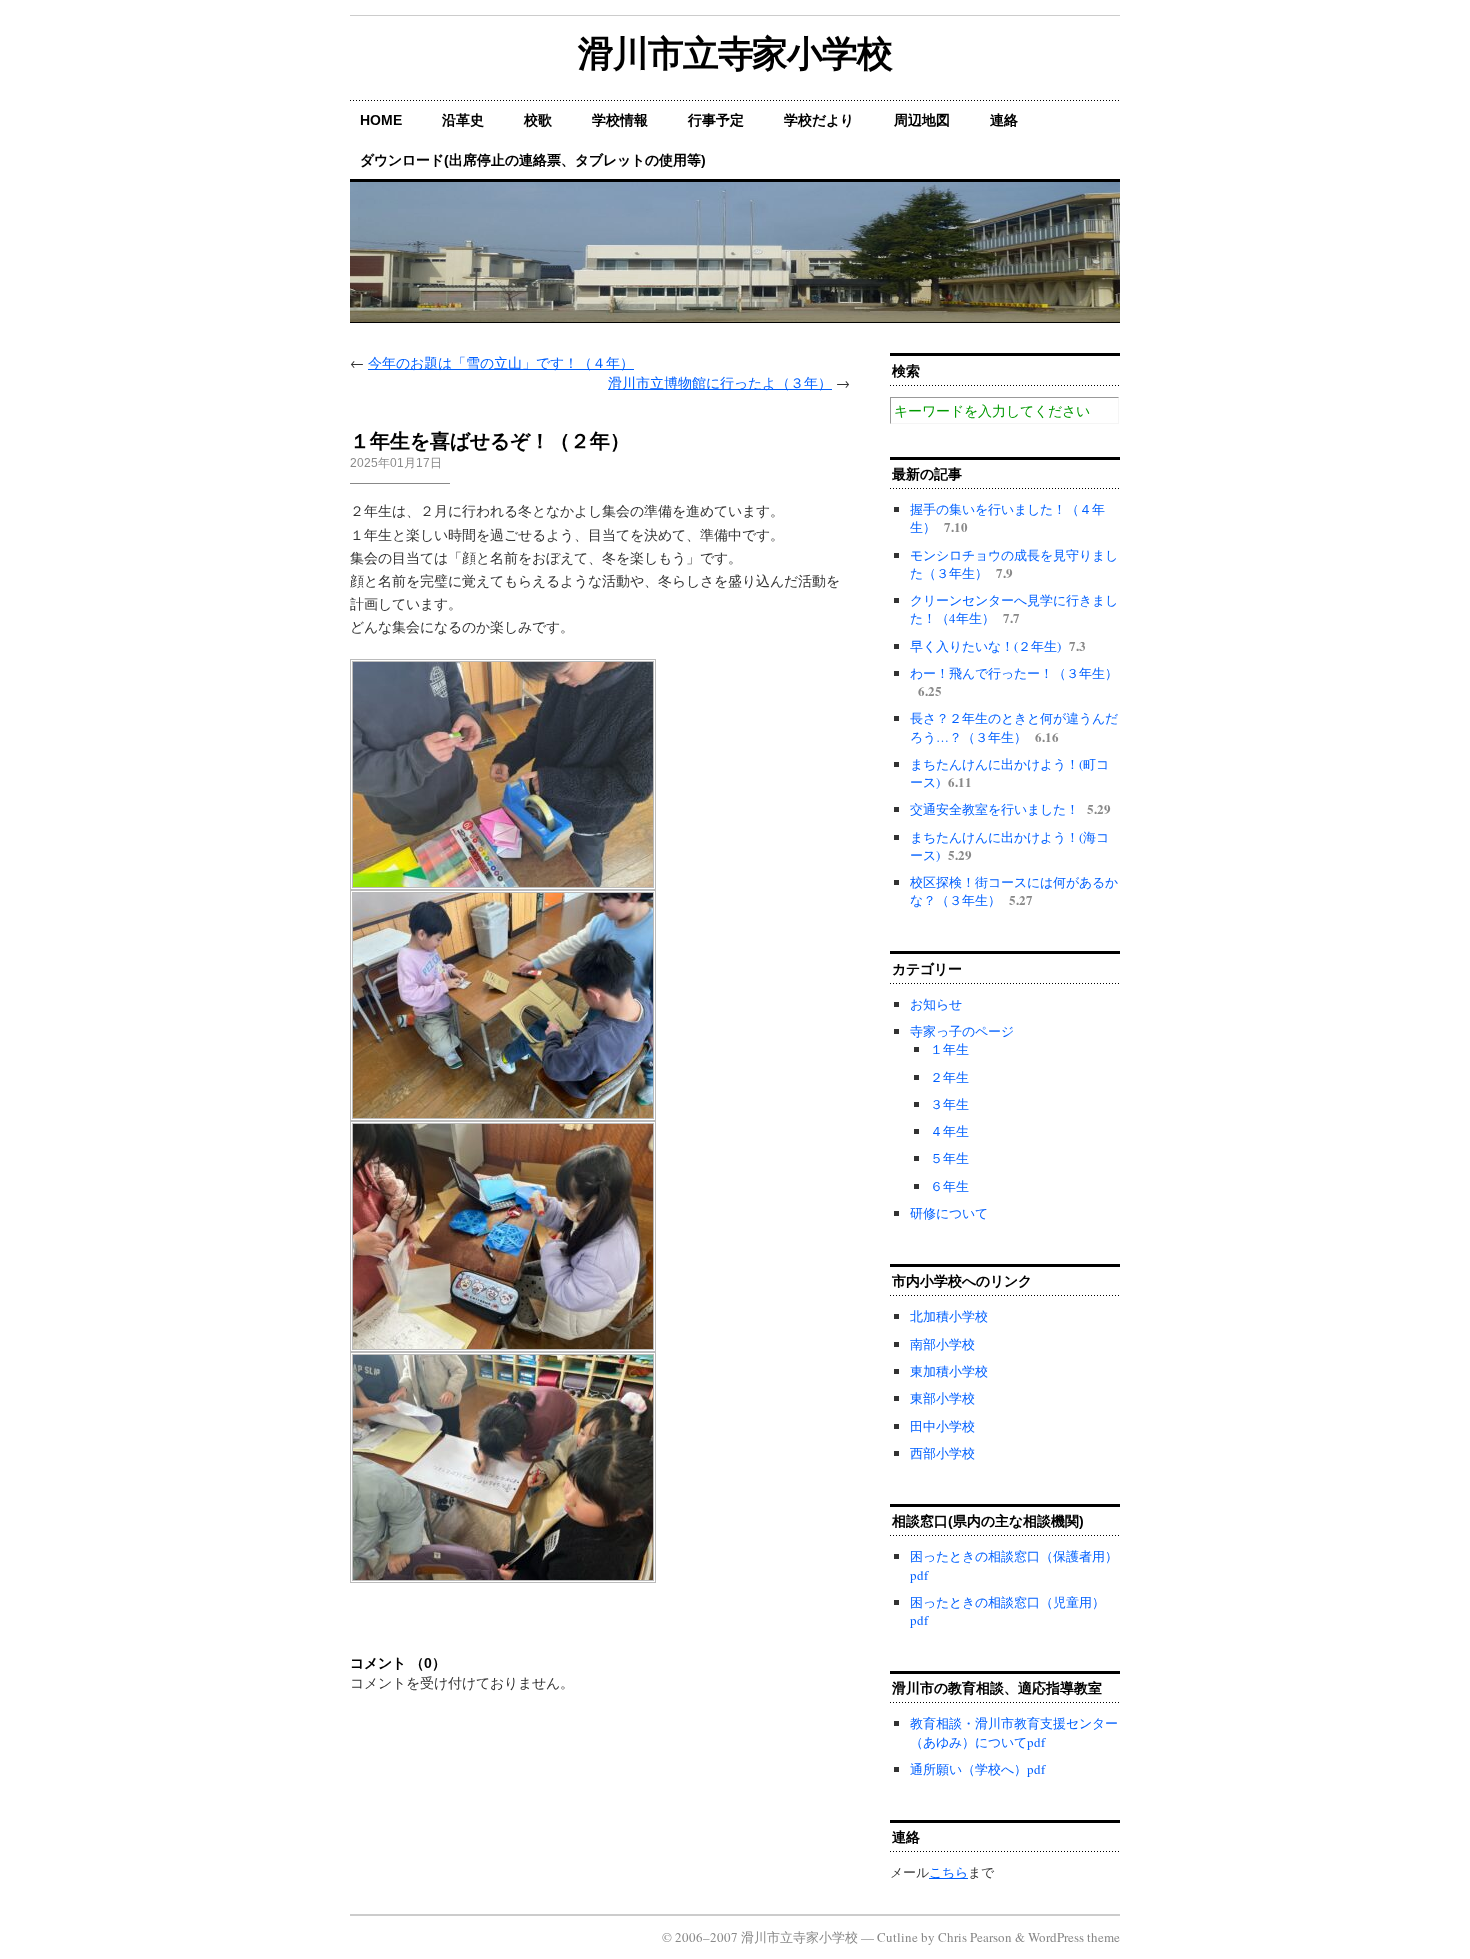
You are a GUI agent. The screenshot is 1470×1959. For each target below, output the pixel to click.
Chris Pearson (975, 1937)
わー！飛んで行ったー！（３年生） (1014, 673)
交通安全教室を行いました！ (994, 809)
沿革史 (463, 120)
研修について (949, 1213)
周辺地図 (922, 120)
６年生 (949, 1186)
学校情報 (620, 120)
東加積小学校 (949, 1371)
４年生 (949, 1131)
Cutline (897, 1937)
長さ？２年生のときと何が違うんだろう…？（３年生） (1014, 727)
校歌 (538, 120)
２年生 (949, 1077)
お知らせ (936, 1004)
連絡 (1004, 120)
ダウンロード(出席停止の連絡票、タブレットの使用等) (533, 160)
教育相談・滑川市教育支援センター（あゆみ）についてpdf (1014, 1732)
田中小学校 (942, 1426)
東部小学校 (942, 1398)
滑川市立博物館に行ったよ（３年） (720, 382)
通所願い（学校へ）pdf (977, 1769)
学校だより (819, 120)
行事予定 (716, 120)
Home (381, 120)
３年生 (949, 1104)
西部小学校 (942, 1453)
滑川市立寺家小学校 (735, 53)
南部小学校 (942, 1344)
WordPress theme (1074, 1937)
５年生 (949, 1158)
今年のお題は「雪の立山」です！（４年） (501, 362)
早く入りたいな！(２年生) (985, 646)
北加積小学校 (949, 1316)
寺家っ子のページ (962, 1031)
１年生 (949, 1049)
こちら (948, 1872)
